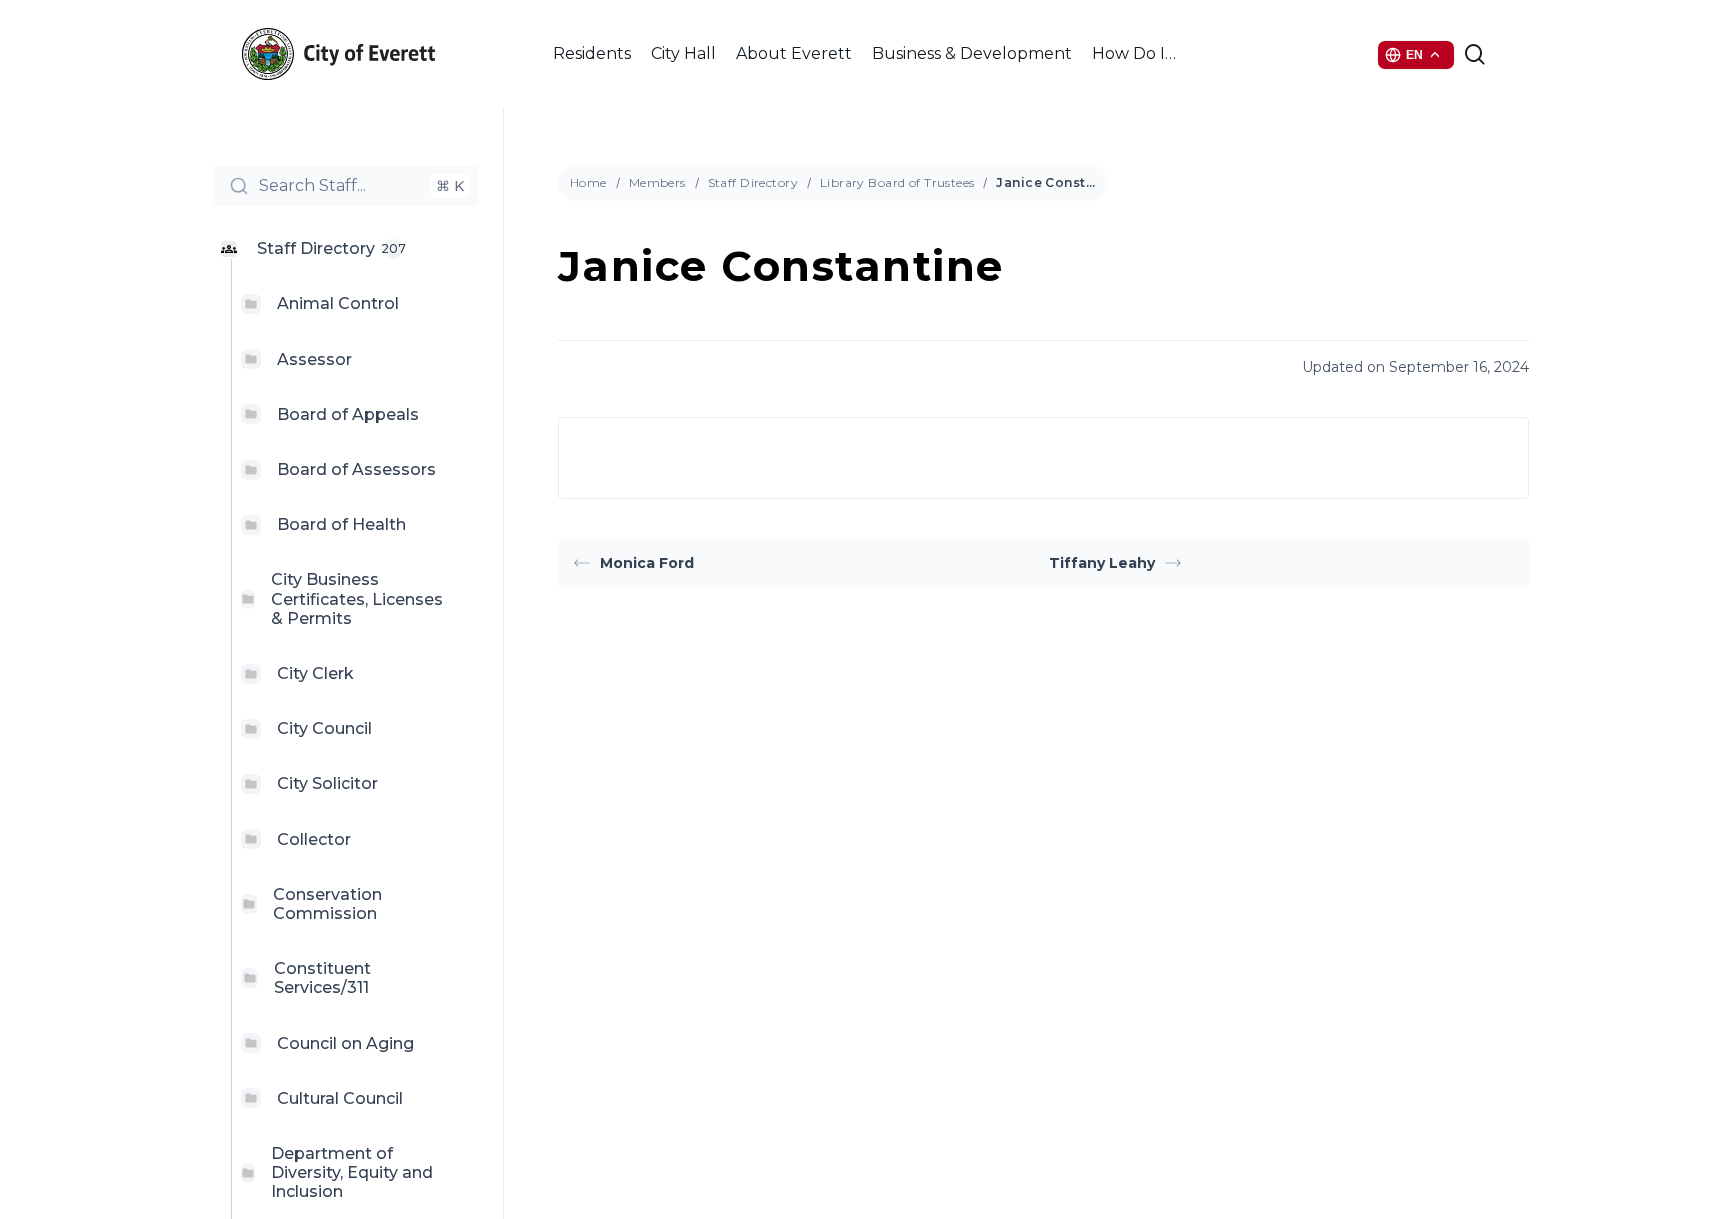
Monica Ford (647, 563)
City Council (324, 728)
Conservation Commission (327, 904)
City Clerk (315, 673)
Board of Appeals (348, 414)
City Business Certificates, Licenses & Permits (357, 598)
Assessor (314, 359)
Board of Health (341, 524)
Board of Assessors (356, 469)
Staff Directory (753, 182)
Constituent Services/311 (322, 978)
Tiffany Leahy (1102, 563)
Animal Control (338, 303)
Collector (314, 839)
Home (588, 182)
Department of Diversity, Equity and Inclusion (352, 1172)
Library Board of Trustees (897, 182)
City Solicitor (327, 783)
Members (657, 182)
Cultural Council (340, 1098)
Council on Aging (345, 1043)
